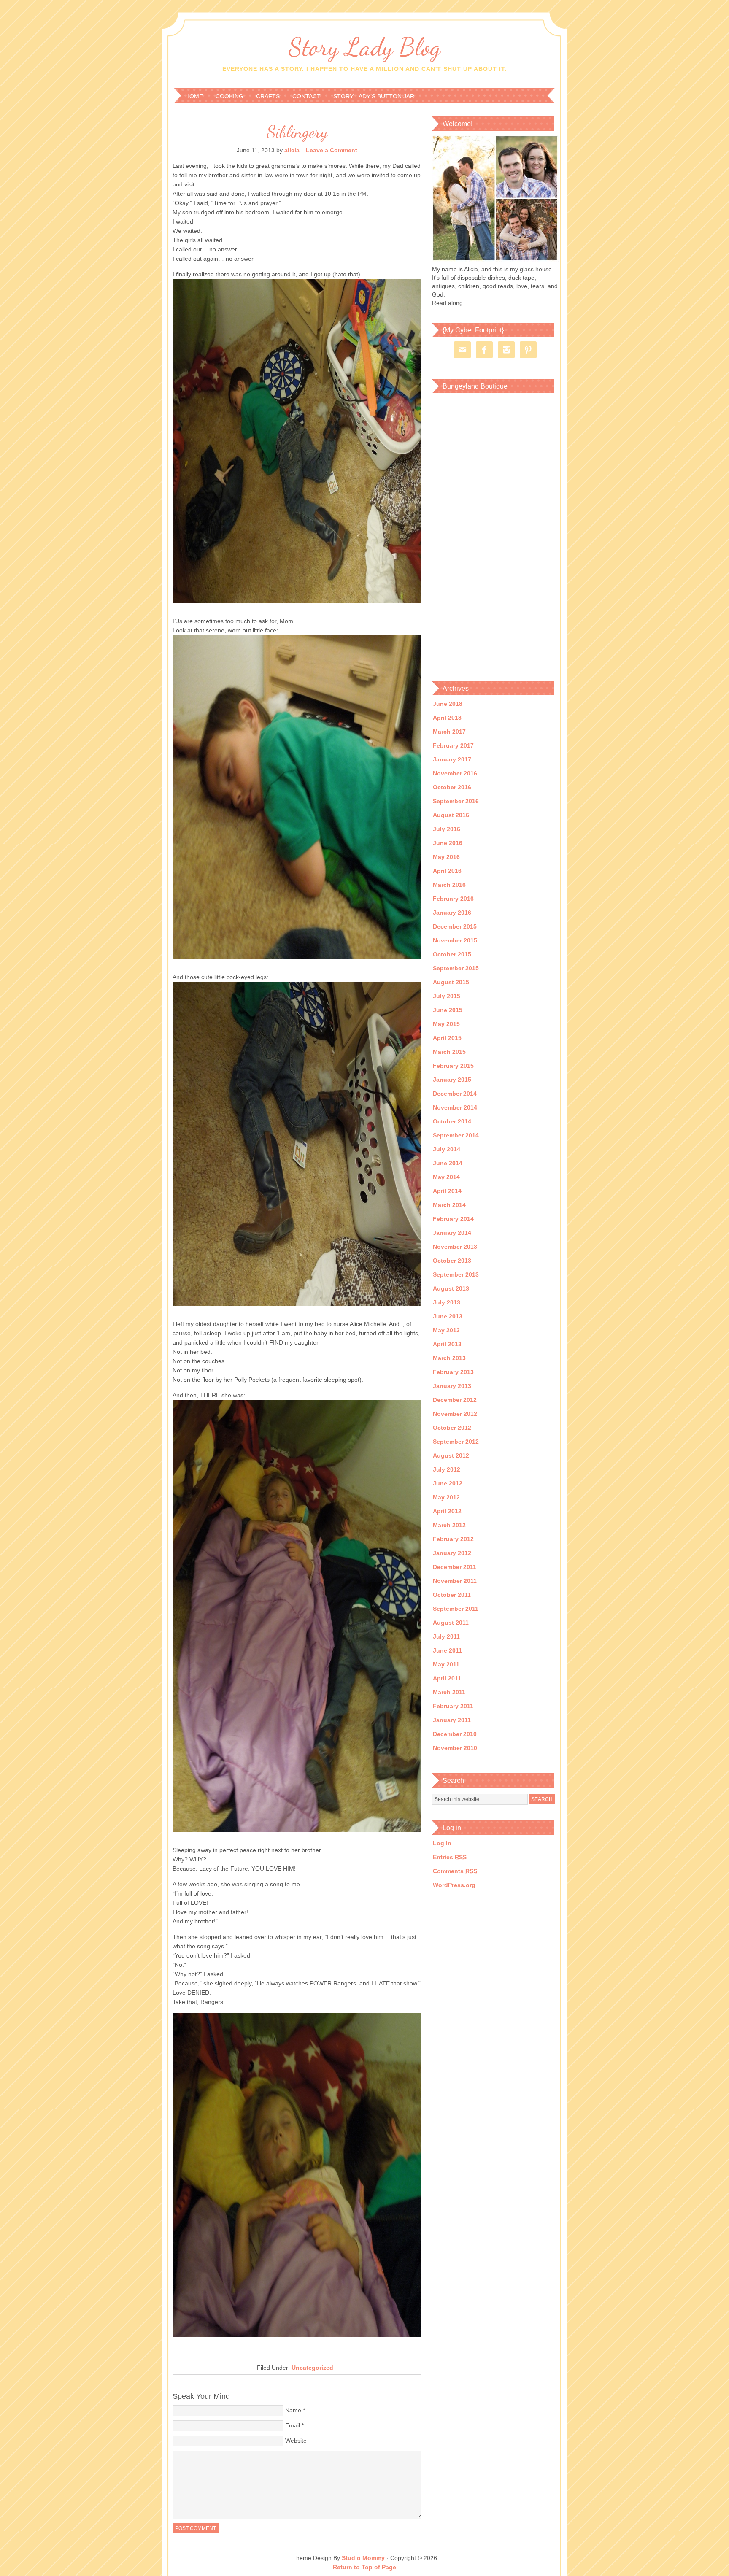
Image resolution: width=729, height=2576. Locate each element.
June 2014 (448, 1163)
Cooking (229, 96)
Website (296, 2441)
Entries (450, 1857)
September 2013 (456, 1274)
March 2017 (449, 732)
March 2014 (449, 1205)
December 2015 (455, 926)
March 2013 (449, 1358)
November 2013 (455, 1247)
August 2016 (451, 815)
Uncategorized (312, 2368)
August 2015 (451, 982)
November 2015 (455, 940)
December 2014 (455, 1094)
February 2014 (453, 1219)
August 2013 (451, 1288)
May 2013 (446, 1330)
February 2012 (453, 1539)
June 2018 (448, 704)
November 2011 (455, 1581)
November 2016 (455, 773)
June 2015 (448, 1010)
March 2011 (449, 1692)
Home (194, 96)
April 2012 (447, 1511)
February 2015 (453, 1066)
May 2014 (446, 1177)
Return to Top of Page (364, 2567)
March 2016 (449, 885)
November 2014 (455, 1107)
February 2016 (453, 899)
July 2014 (447, 1149)
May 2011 (446, 1664)
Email (293, 2425)
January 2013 (452, 1386)
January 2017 (452, 759)
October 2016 (452, 787)
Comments (455, 1871)
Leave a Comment (332, 150)
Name (293, 2410)
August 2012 (451, 1455)
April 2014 (447, 1191)
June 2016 (448, 843)
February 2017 (453, 745)
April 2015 (447, 1038)
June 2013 (448, 1316)
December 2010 (455, 1734)
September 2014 (456, 1135)
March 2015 (449, 1052)
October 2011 (452, 1595)
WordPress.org (454, 1885)
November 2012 (455, 1414)
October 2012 (452, 1428)
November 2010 (455, 1748)
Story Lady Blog (364, 47)
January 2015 (452, 1080)
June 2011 (447, 1650)
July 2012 (447, 1469)
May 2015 (446, 1024)
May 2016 (446, 857)
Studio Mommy (363, 2558)
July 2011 (446, 1636)
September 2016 (456, 801)
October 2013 (452, 1261)
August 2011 (451, 1623)
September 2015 (456, 968)
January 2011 (452, 1720)
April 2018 (447, 718)
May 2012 (446, 1497)
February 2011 (453, 1706)
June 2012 (448, 1483)
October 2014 (452, 1121)
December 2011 (455, 1567)
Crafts (268, 96)
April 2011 (447, 1678)
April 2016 (447, 871)
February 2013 (453, 1372)
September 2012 (456, 1442)
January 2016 (452, 913)
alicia (292, 150)
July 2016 (447, 829)
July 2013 (447, 1302)
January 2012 (452, 1553)
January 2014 (452, 1233)
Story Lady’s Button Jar (374, 96)
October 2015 (452, 954)
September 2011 (456, 1609)
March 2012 (449, 1525)
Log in (442, 1843)
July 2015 (447, 996)
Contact (306, 96)
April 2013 (447, 1344)
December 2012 (455, 1400)
